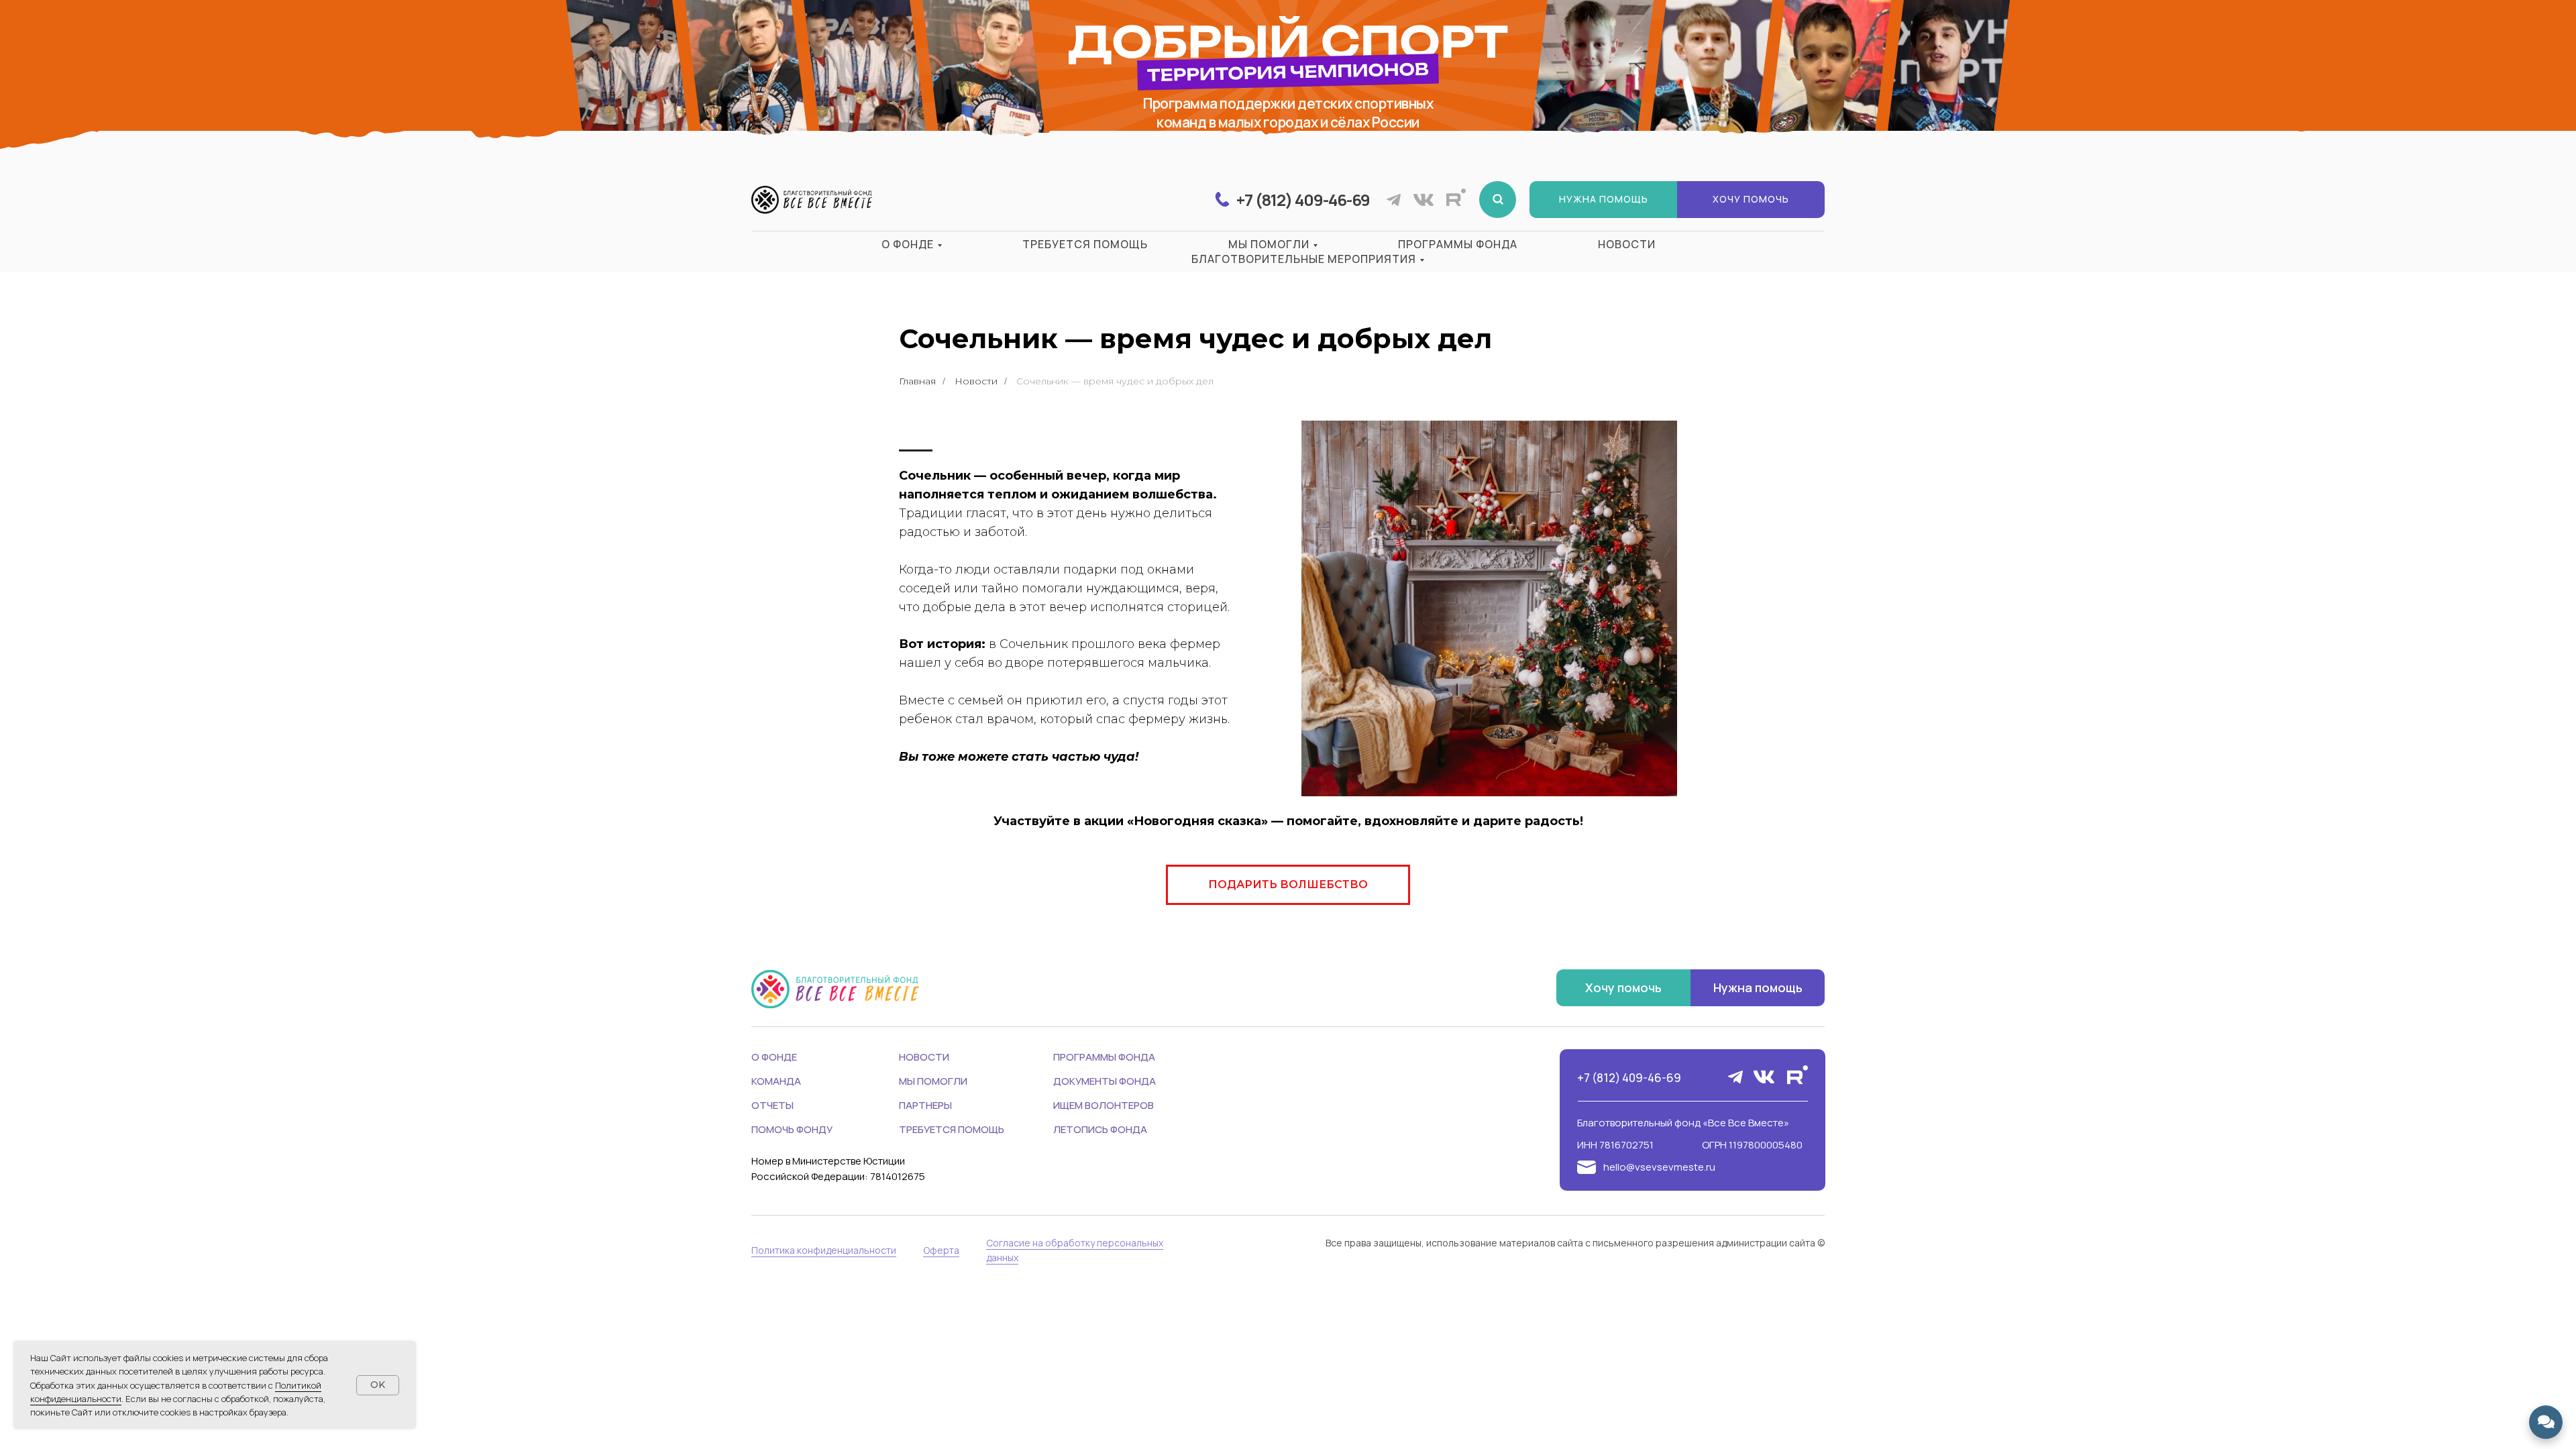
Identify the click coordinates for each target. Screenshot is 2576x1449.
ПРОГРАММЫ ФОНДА (1104, 1057)
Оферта (941, 1250)
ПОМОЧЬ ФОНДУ (792, 1129)
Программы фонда (1458, 244)
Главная (917, 381)
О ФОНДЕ (774, 1057)
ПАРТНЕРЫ (925, 1105)
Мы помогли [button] (1269, 244)
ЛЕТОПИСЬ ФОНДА (1100, 1129)
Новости (1627, 244)
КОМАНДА (776, 1081)
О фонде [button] (908, 244)
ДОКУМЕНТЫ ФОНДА (1105, 1081)
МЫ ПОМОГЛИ (933, 1081)
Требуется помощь (1085, 244)
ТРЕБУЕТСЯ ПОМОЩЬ (952, 1129)
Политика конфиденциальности (824, 1250)
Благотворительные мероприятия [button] (1304, 259)
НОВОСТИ (924, 1057)
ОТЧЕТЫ (772, 1105)
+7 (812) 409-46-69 (1629, 1078)
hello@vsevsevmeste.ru (1659, 1167)
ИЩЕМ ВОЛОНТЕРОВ (1104, 1105)
